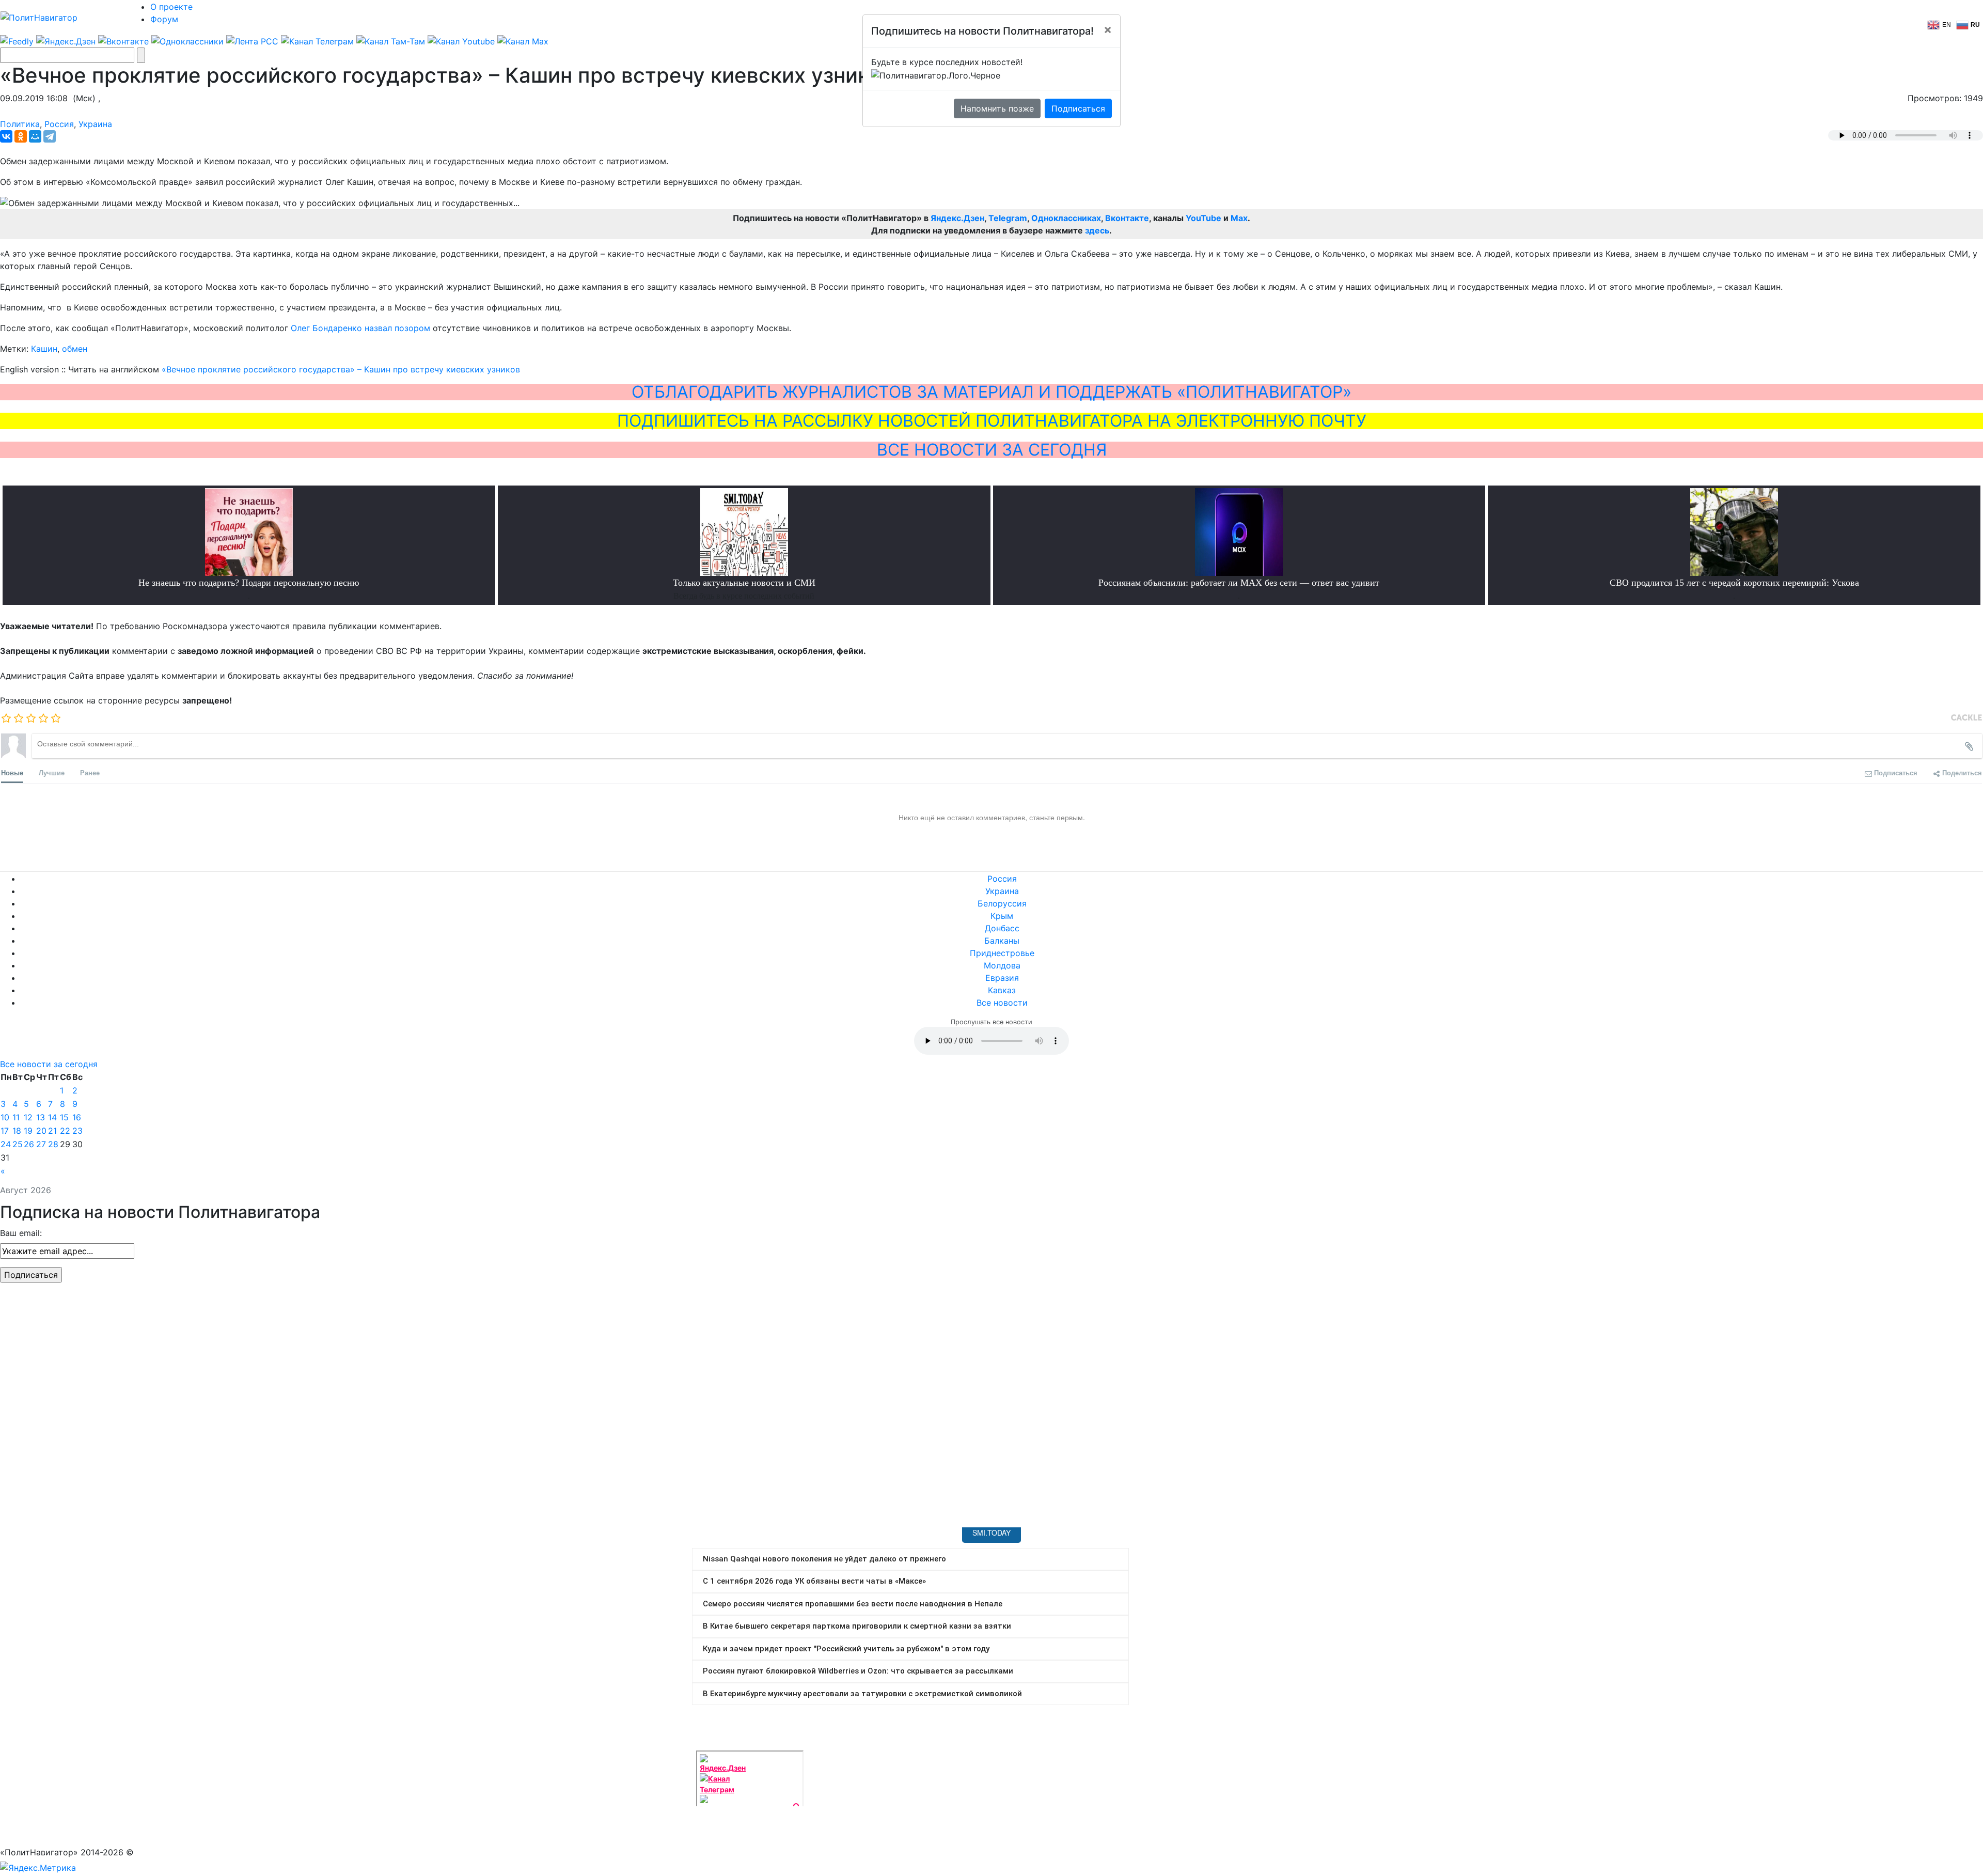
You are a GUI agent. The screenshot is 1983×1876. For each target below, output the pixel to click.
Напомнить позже (997, 108)
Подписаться (1078, 108)
